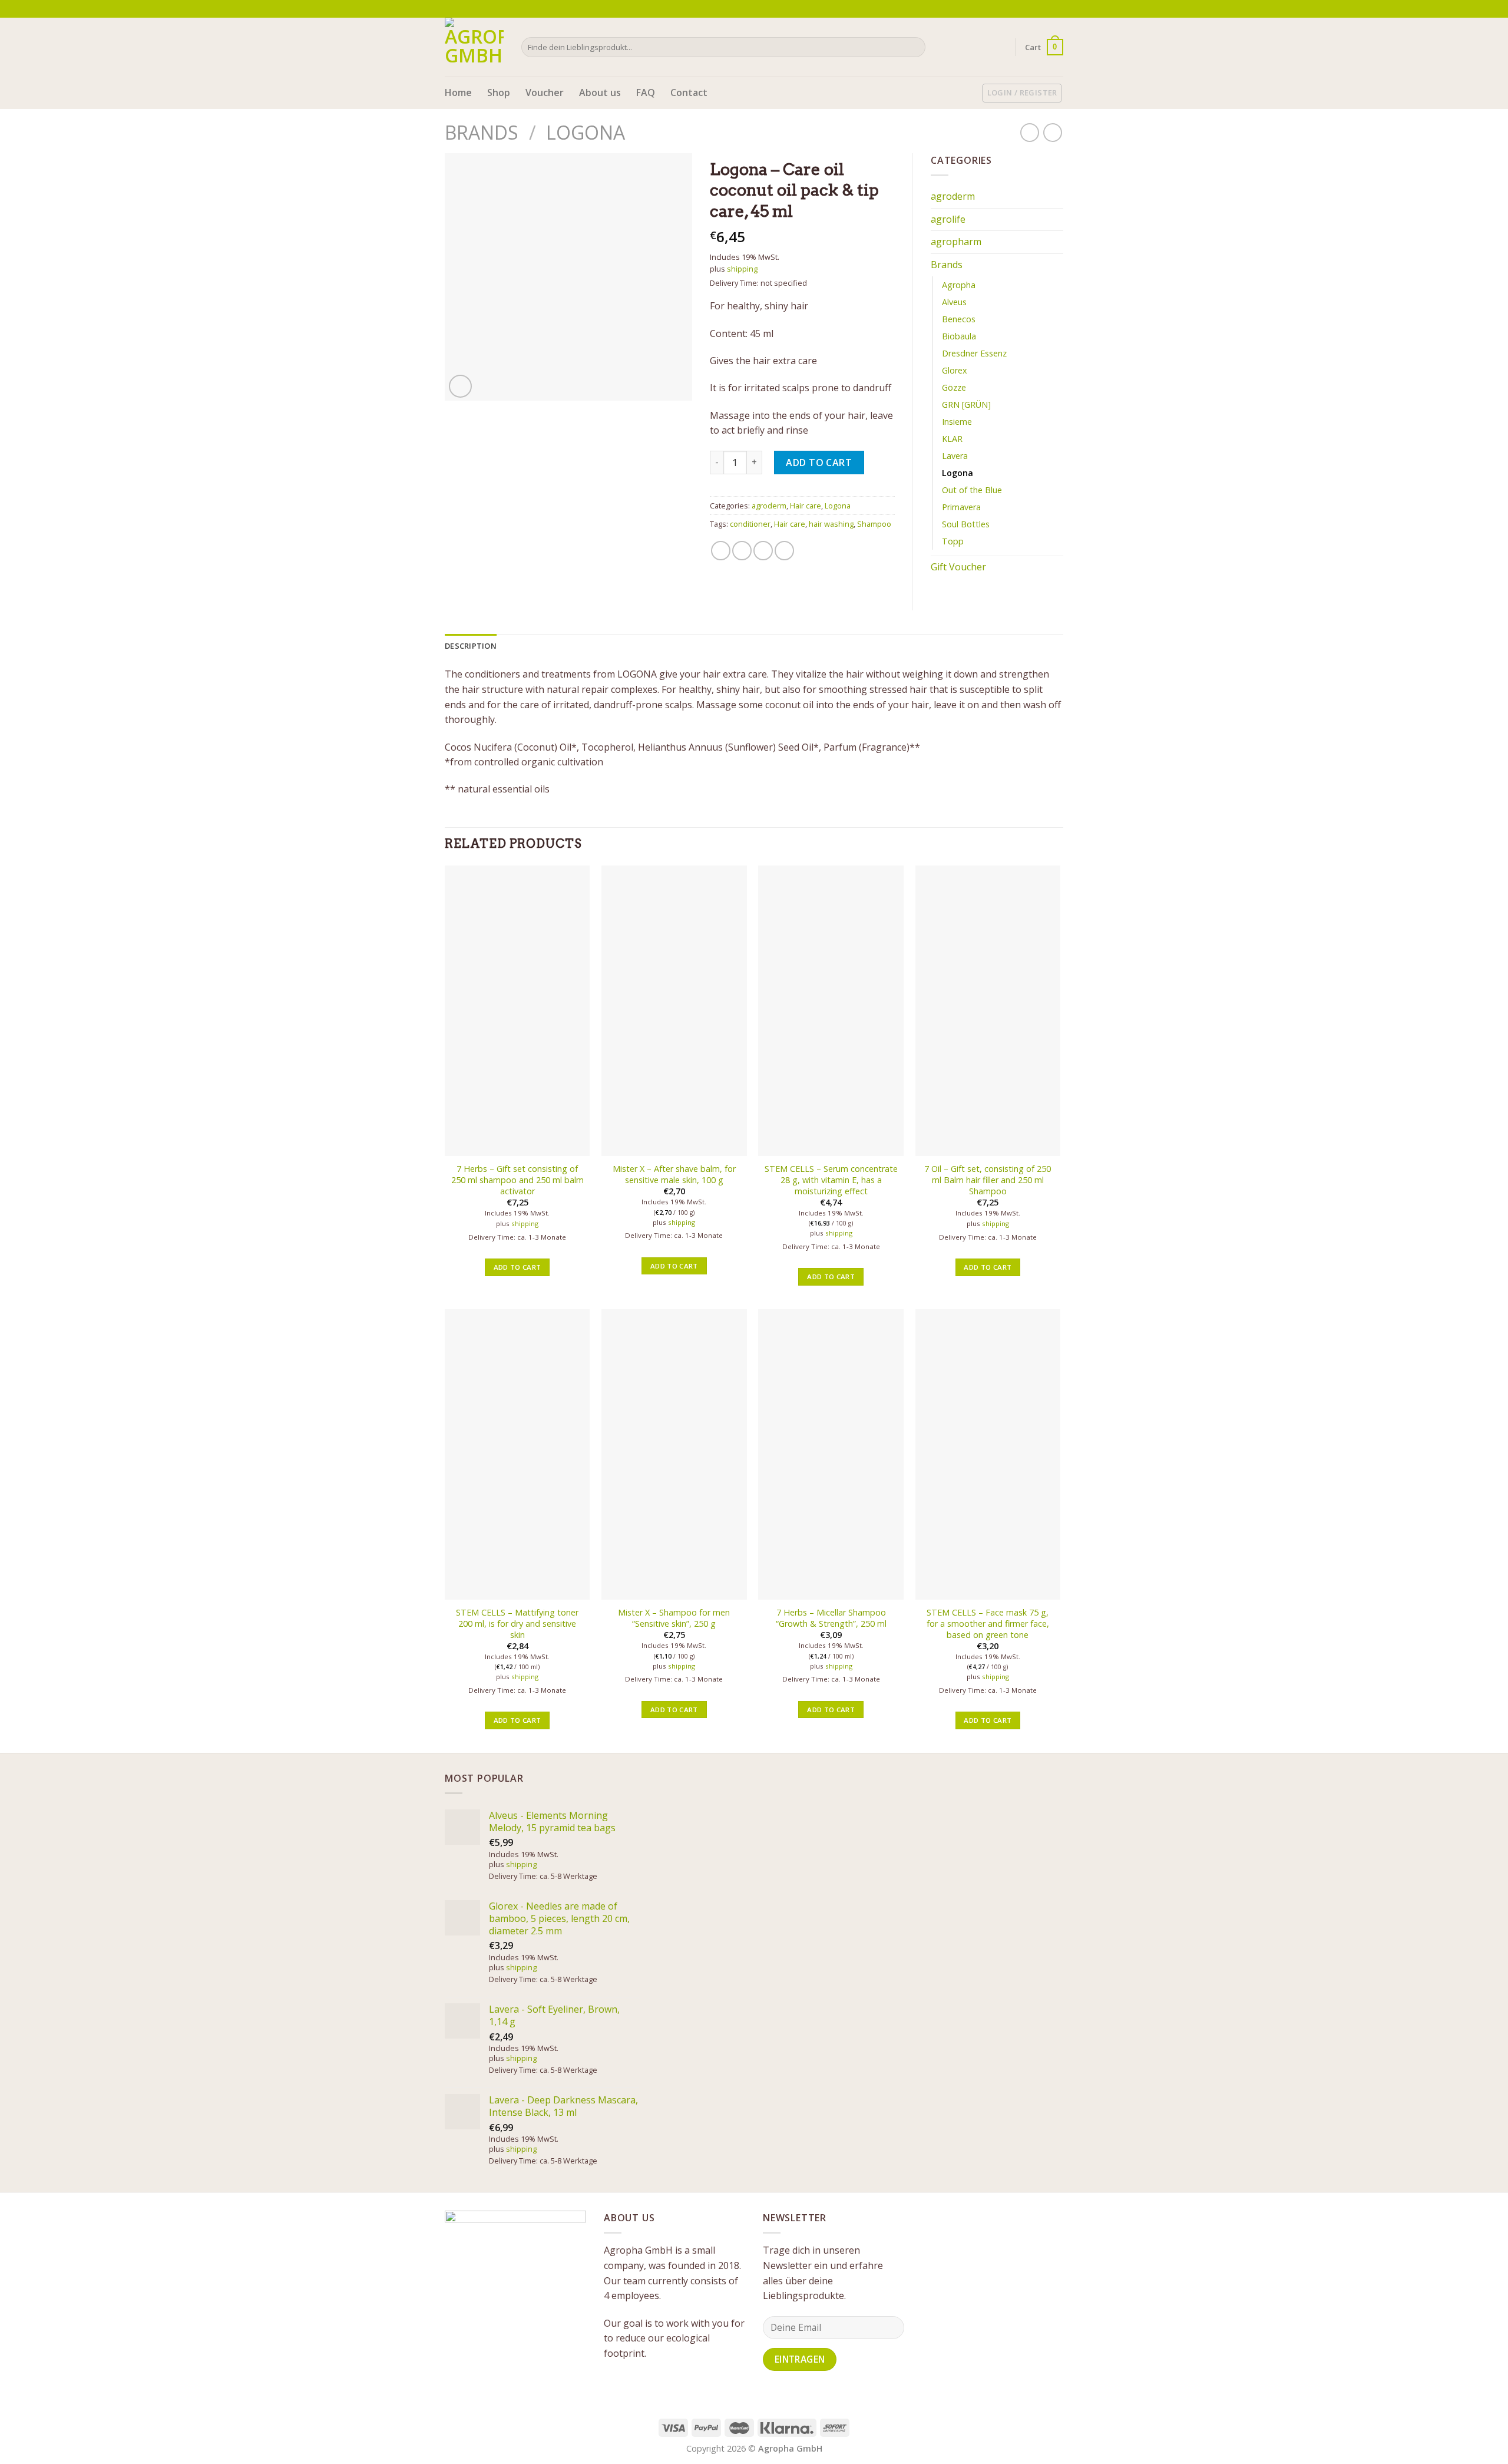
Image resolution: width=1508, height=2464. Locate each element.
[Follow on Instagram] (1046, 9)
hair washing (831, 524)
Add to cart (819, 463)
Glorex (955, 370)
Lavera (955, 456)
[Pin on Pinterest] (784, 551)
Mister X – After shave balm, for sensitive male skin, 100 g (674, 1175)
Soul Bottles (966, 524)
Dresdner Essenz (974, 353)
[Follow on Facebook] (1035, 9)
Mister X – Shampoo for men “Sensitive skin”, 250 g (674, 1618)
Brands (482, 132)
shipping (742, 269)
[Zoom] (460, 386)
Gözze (954, 387)
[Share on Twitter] (742, 551)
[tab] (471, 646)
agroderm (769, 506)
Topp (953, 541)
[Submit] (915, 47)
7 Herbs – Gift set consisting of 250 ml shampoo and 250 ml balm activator (517, 1180)
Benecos (959, 319)
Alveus (954, 302)
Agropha (959, 285)
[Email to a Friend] (763, 551)
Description (471, 646)
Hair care (806, 506)
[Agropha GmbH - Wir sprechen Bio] (474, 47)
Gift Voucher (958, 567)
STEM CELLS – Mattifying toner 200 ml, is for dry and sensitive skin (517, 1624)
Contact (689, 93)
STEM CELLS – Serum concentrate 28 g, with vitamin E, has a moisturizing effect (831, 1180)
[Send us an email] (1057, 9)
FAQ (646, 93)
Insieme (957, 422)
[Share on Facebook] (721, 551)
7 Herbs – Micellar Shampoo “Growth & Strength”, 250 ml (831, 1618)
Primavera (961, 507)
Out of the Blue (972, 490)
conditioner (750, 524)
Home (458, 93)
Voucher (545, 93)
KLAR (952, 439)
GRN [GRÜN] (966, 404)
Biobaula (959, 336)
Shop (499, 93)
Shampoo (874, 524)
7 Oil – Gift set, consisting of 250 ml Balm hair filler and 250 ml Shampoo (988, 1180)
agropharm (956, 242)
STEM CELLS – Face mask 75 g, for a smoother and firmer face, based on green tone (988, 1624)
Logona (586, 132)
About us (600, 93)
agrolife (948, 219)
